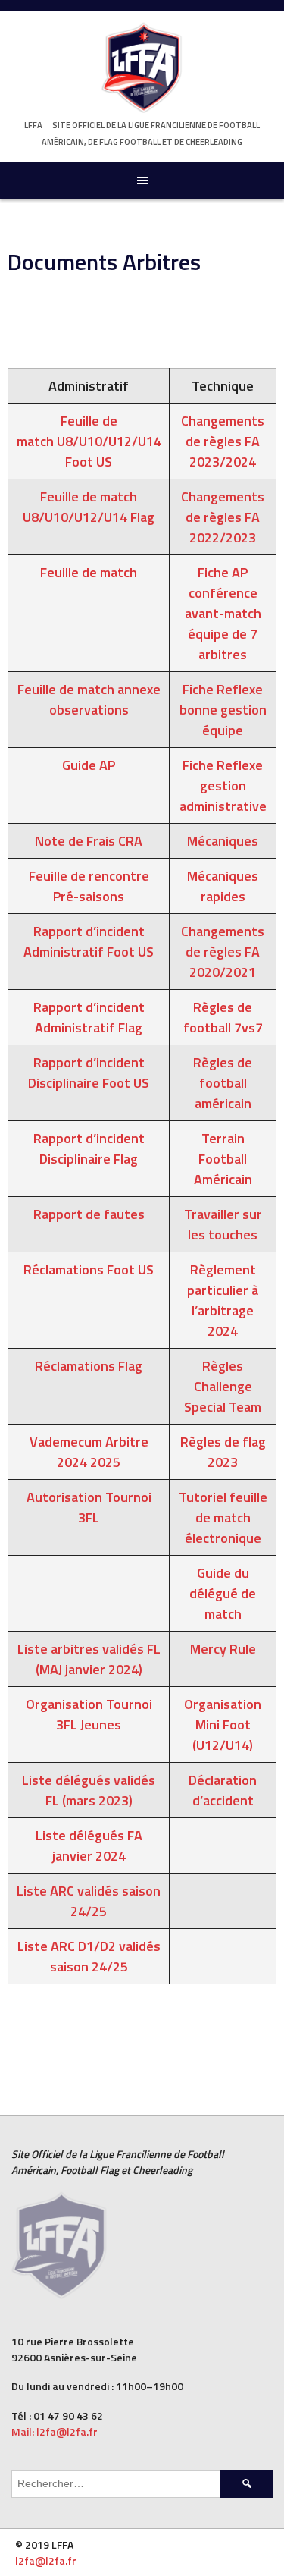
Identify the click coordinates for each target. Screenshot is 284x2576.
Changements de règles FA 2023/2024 (223, 441)
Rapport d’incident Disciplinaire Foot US (89, 1073)
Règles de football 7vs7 (223, 1017)
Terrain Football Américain (223, 1159)
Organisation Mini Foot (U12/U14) (223, 1725)
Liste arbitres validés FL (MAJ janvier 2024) (89, 1659)
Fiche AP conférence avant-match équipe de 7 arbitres (223, 613)
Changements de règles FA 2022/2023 (223, 517)
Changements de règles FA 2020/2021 (223, 952)
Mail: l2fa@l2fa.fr (56, 2431)
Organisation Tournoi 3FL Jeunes (89, 1714)
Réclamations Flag (89, 1366)
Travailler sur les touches (223, 1224)
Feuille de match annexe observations (89, 699)
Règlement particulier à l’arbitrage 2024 (223, 1300)
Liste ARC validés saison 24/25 (89, 1901)
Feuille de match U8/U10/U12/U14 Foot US (89, 441)
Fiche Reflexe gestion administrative (223, 785)
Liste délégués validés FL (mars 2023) (89, 1790)
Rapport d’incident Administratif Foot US (89, 941)
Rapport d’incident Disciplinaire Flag (89, 1148)
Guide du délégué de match (223, 1593)
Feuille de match (89, 572)
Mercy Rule (223, 1649)
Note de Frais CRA (89, 841)
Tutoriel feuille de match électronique (223, 1517)
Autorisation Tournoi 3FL (89, 1507)
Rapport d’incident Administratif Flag (89, 1017)
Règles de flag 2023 (223, 1452)
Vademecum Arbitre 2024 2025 (89, 1452)
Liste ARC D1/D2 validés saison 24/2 (89, 1956)
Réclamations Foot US (89, 1269)
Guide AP (89, 765)
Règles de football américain (223, 1083)
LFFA (33, 125)
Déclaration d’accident (223, 1790)
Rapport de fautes (89, 1214)
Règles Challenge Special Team (223, 1386)
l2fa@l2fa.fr (46, 2560)
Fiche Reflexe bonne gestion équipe (223, 710)
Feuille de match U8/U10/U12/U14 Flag (89, 507)
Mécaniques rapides (223, 886)
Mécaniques (223, 841)
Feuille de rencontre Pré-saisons (89, 886)
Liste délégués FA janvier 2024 (89, 1846)
